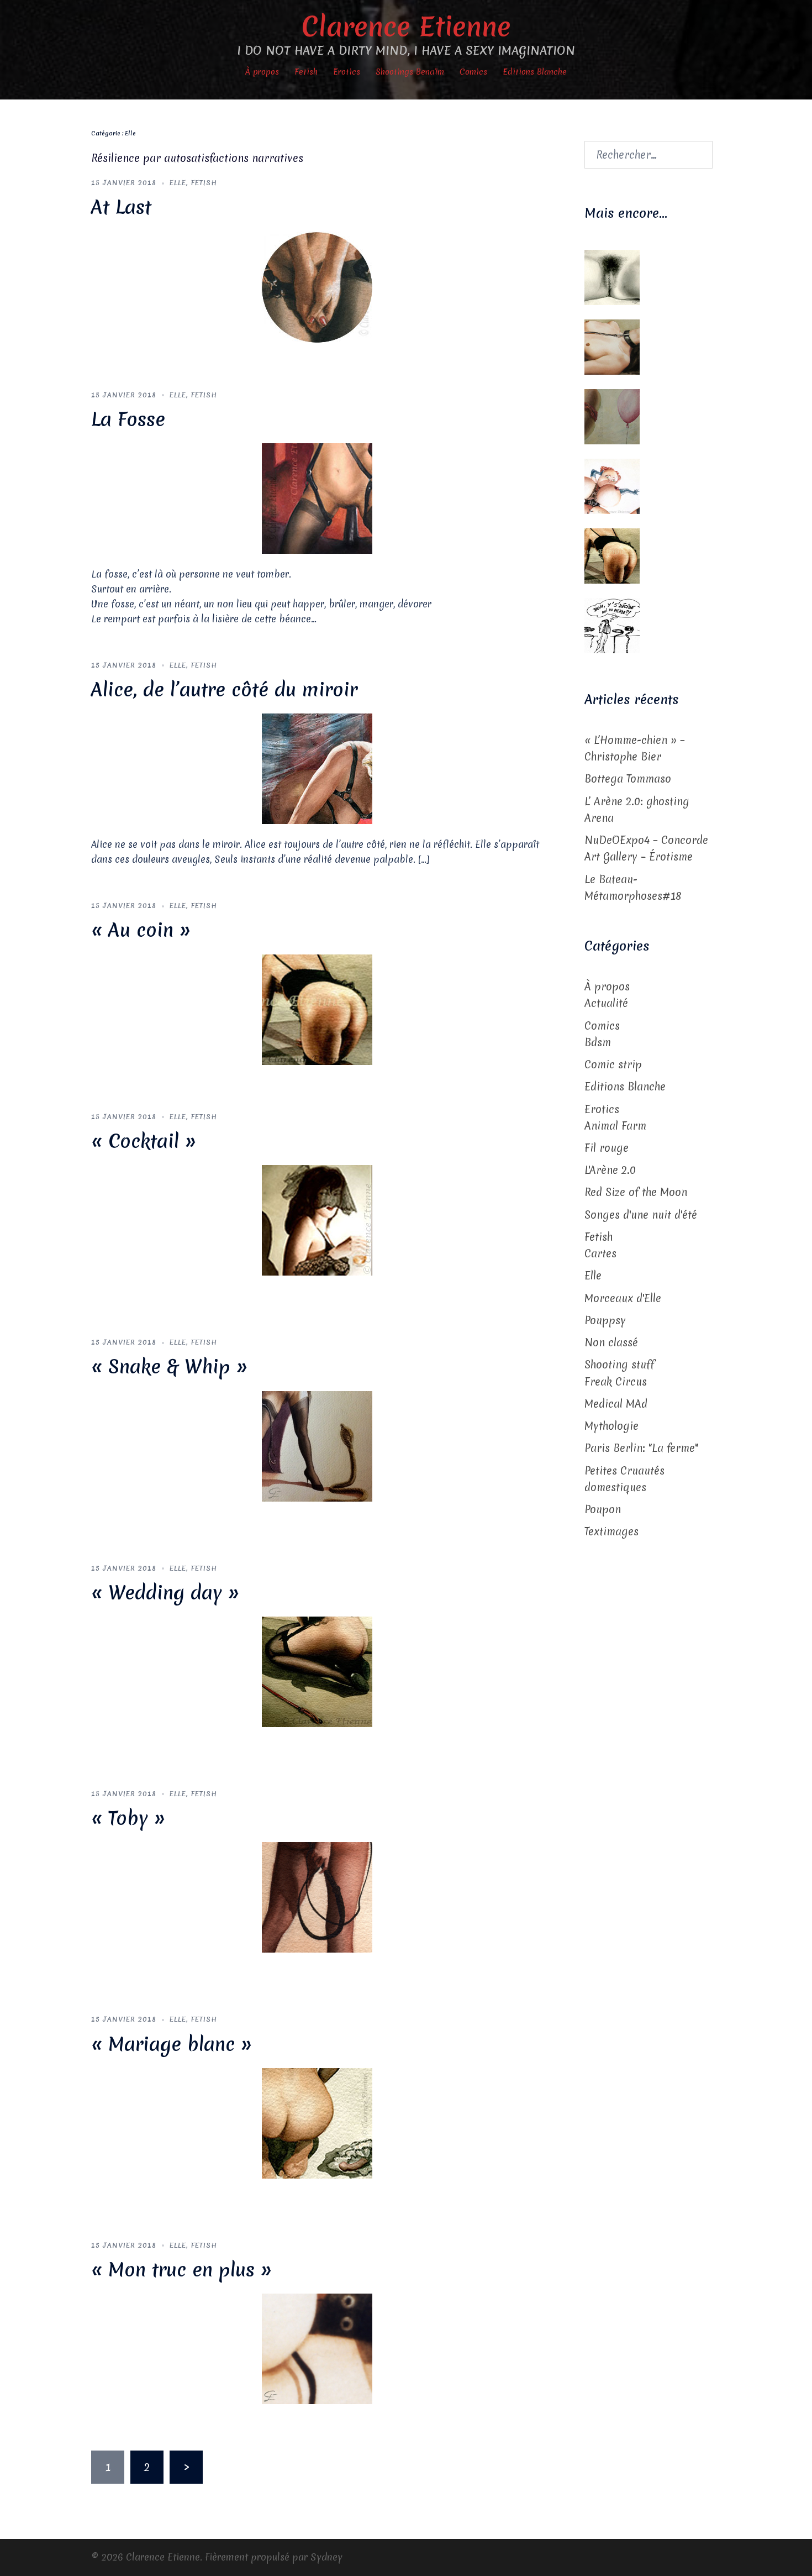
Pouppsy (605, 1320)
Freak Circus (616, 1382)
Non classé (611, 1342)
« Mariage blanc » (172, 2044)
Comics (473, 72)
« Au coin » (141, 930)
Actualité (606, 1003)
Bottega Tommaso (628, 779)
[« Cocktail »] (317, 1220)
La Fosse (128, 419)
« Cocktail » (144, 1141)
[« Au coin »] (317, 1009)
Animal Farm (615, 1126)
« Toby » (128, 1818)
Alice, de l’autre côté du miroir (224, 690)
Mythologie (611, 1426)
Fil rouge (607, 1148)
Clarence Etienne (406, 26)
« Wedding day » (165, 1593)
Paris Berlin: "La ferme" (641, 1448)
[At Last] (317, 286)
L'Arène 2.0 (610, 1170)
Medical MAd (616, 1404)
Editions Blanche (535, 72)
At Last (121, 207)
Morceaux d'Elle (623, 1298)
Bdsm (598, 1042)
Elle (178, 183)
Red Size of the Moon (636, 1192)
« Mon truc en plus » (181, 2270)
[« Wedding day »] (317, 1671)
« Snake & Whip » (169, 1367)
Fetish (306, 72)
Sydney (326, 2557)
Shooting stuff (619, 1365)
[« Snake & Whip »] (317, 1445)
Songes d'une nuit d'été (641, 1215)
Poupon (603, 1509)
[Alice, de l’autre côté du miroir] (317, 768)
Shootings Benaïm (410, 72)
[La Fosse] (317, 498)
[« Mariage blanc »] (317, 2122)
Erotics (347, 72)
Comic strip (613, 1064)
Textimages (611, 1531)
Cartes (600, 1253)
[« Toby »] (317, 1897)
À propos (262, 72)
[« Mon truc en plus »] (317, 2348)
